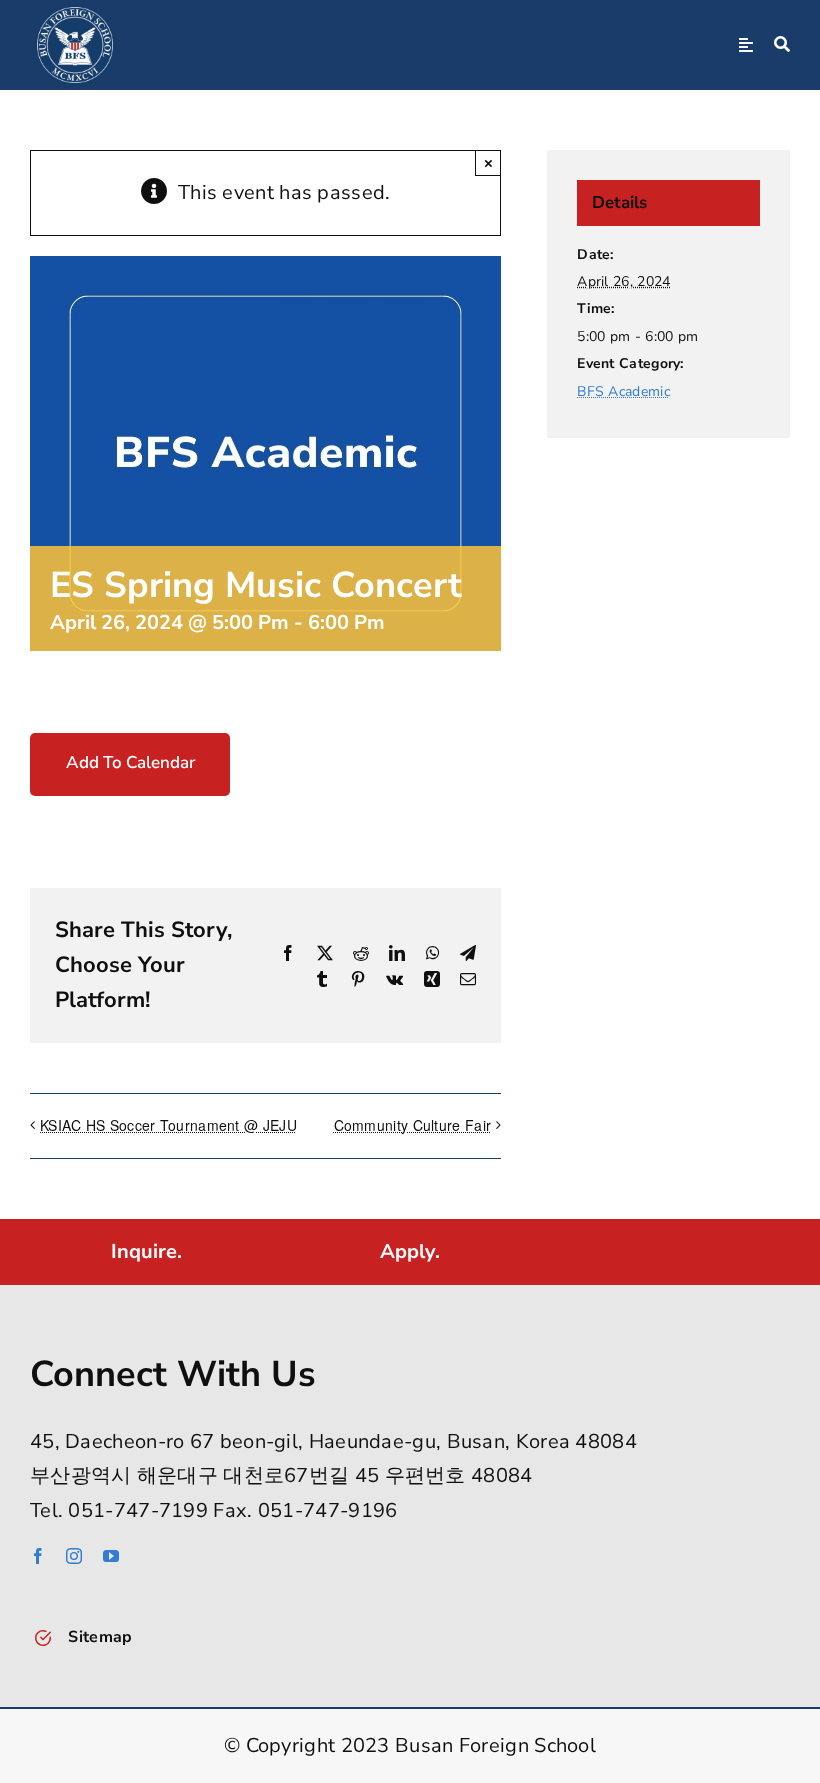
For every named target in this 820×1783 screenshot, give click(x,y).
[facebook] (38, 1556)
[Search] (782, 45)
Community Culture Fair (413, 1125)
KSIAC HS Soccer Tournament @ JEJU (168, 1125)
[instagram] (74, 1556)
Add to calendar (130, 763)
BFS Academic (623, 391)
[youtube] (111, 1556)
